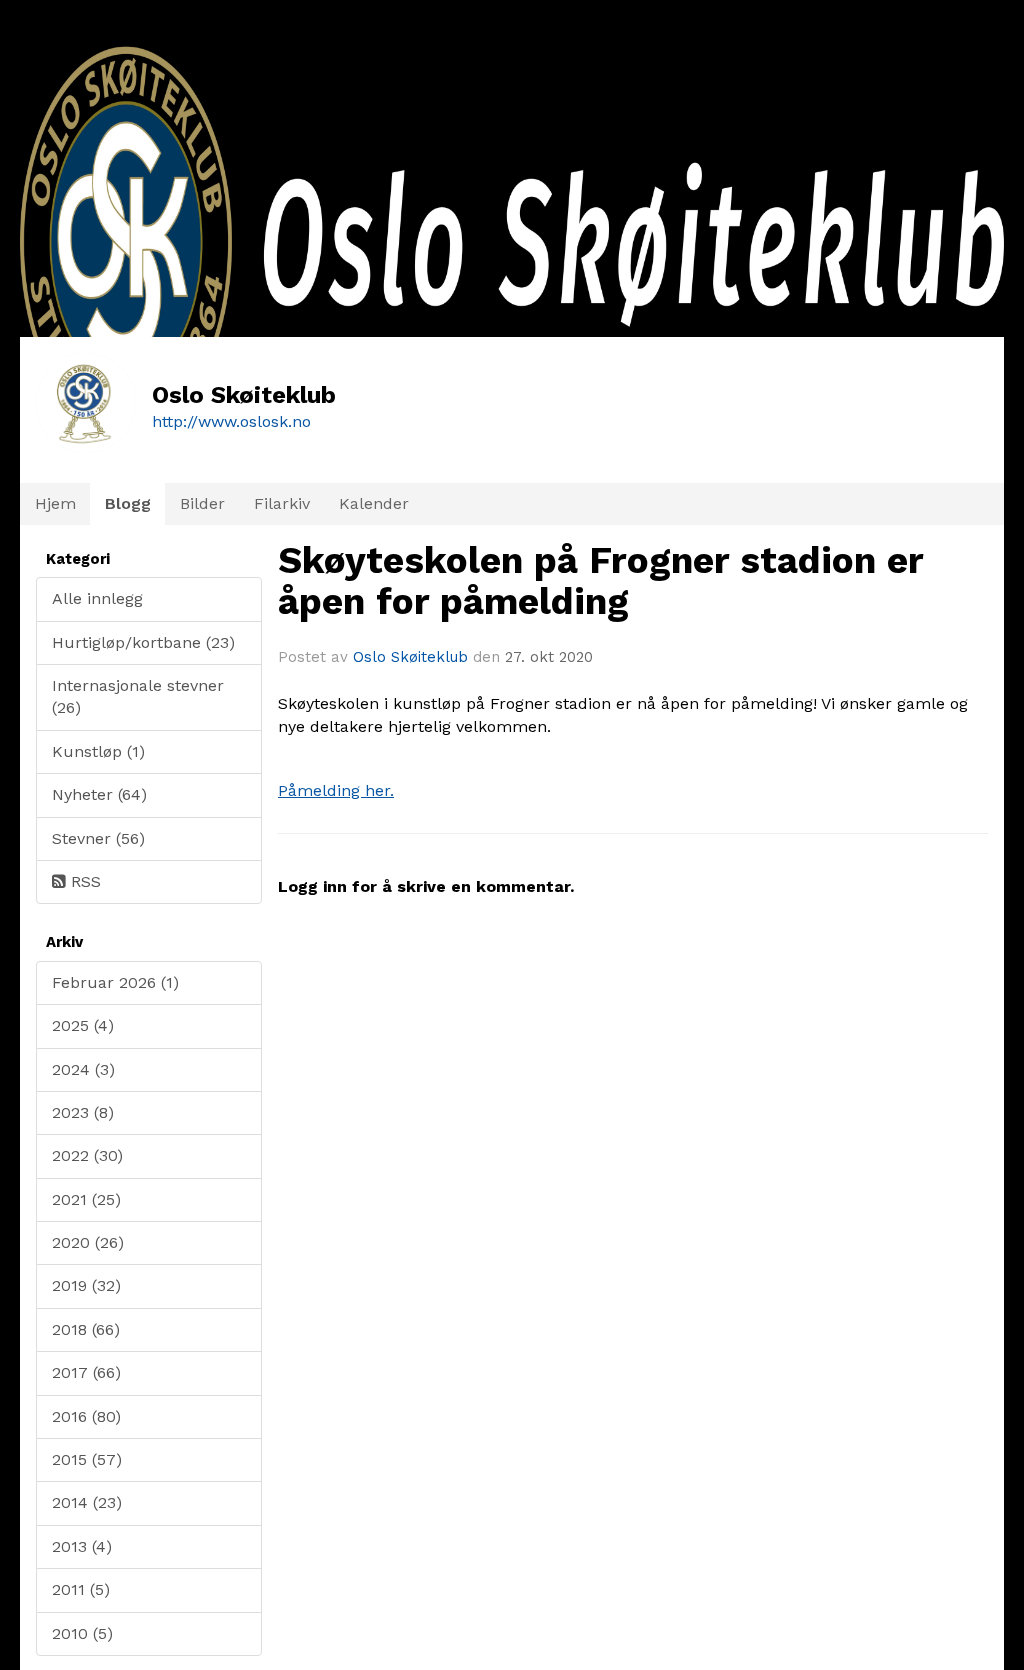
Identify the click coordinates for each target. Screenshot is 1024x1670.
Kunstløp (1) (98, 751)
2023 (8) (83, 1112)
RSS (83, 881)
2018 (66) (86, 1329)
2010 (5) (82, 1633)
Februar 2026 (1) (115, 982)
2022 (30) (87, 1155)
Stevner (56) (98, 838)
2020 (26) (88, 1242)
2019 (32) (86, 1285)
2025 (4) (83, 1025)
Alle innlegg (97, 598)
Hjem (55, 503)
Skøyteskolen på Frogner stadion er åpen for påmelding (600, 581)
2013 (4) (82, 1546)
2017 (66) (86, 1372)
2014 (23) (87, 1502)
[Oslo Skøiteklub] (512, 307)
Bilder (202, 503)
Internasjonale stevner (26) (138, 696)
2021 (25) (86, 1199)
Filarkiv (282, 503)
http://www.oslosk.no (231, 421)
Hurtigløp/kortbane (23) (143, 642)
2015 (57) (87, 1459)
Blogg (128, 503)
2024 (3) (83, 1069)
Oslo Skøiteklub (410, 657)
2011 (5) (81, 1589)
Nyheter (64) (99, 794)
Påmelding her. (336, 790)
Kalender (374, 503)
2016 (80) (86, 1416)
